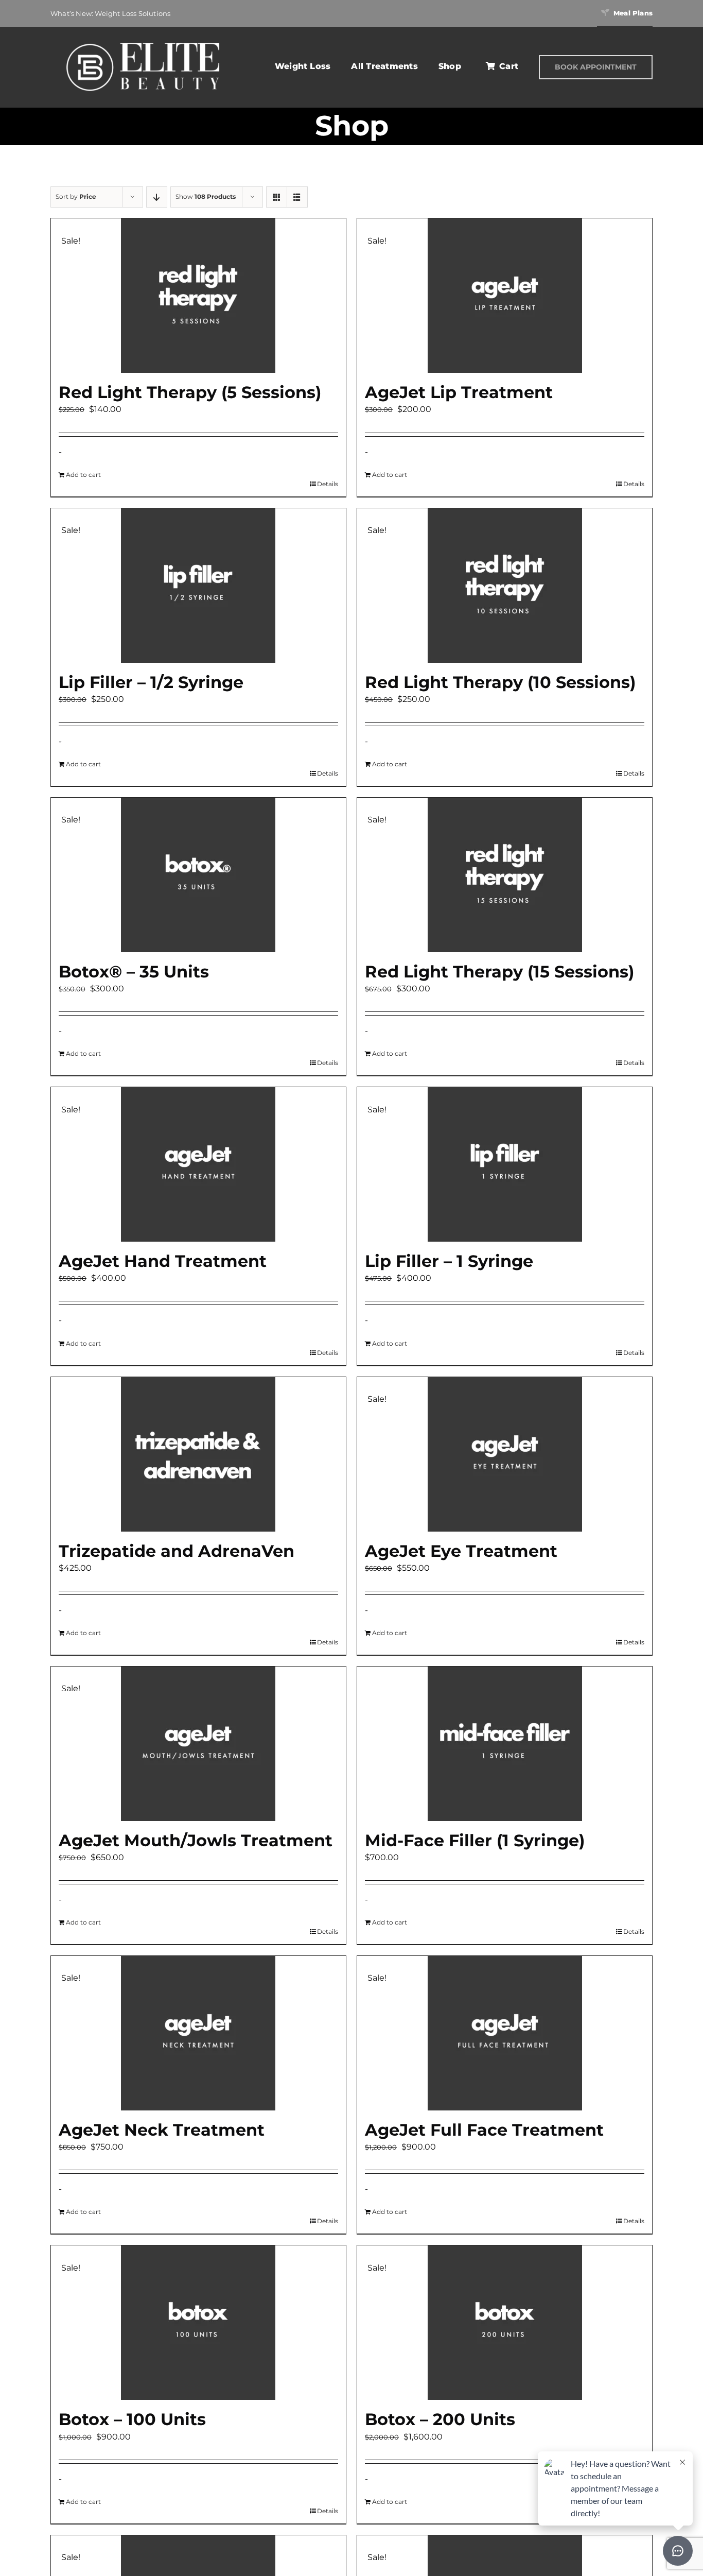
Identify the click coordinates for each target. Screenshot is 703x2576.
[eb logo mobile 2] (143, 41)
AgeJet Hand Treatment (163, 1261)
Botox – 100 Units (132, 2419)
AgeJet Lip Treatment (459, 392)
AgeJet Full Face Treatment (484, 2130)
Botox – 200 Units (440, 2419)
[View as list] (297, 197)
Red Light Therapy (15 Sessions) (499, 972)
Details (328, 484)
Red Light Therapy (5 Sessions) (190, 392)
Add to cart (83, 475)
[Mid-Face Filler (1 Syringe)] (505, 1744)
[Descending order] (157, 197)
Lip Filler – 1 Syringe (449, 1261)
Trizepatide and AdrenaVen (177, 1551)
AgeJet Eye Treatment (461, 1551)
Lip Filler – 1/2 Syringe (151, 682)
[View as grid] (277, 197)
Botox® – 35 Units (134, 972)
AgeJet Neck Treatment (162, 2130)
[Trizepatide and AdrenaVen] (198, 1454)
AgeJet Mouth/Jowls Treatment (196, 1840)
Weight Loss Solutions (133, 13)
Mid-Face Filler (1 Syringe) (475, 1840)
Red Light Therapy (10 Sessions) (500, 682)
